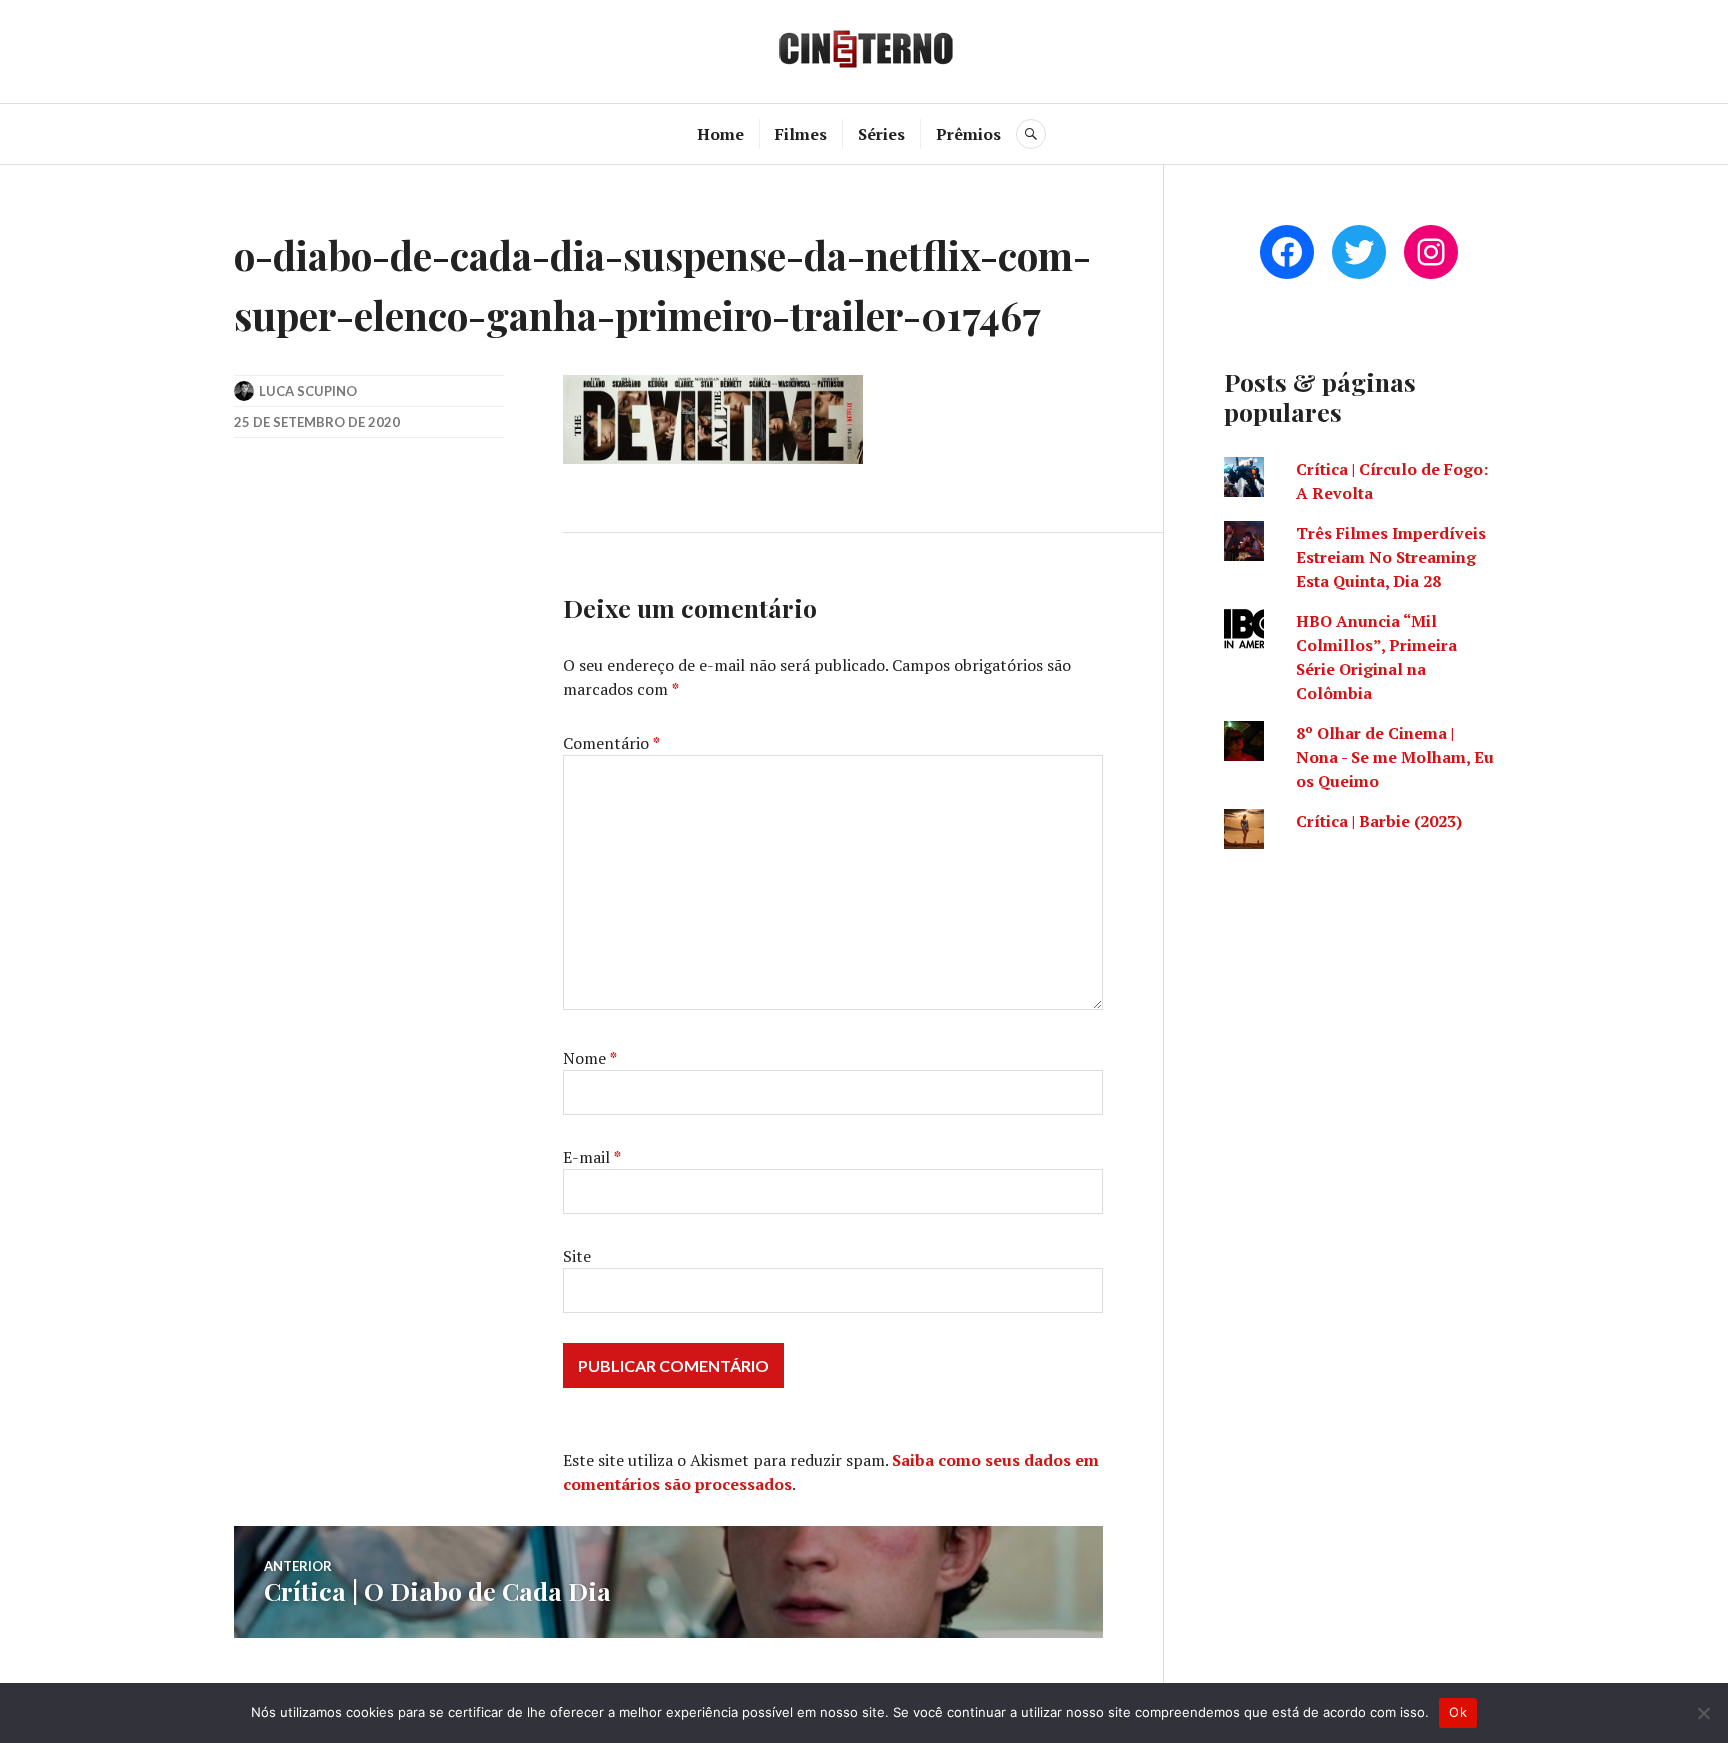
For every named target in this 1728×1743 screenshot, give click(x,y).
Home (720, 134)
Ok (1458, 1712)
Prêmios (968, 134)
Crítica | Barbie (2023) (1379, 821)
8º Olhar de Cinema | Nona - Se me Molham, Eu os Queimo (1395, 757)
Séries (881, 134)
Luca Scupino (308, 391)
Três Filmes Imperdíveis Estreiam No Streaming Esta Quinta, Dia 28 (1391, 557)
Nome (590, 1058)
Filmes (801, 134)
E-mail (592, 1157)
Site (577, 1256)
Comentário (611, 743)
